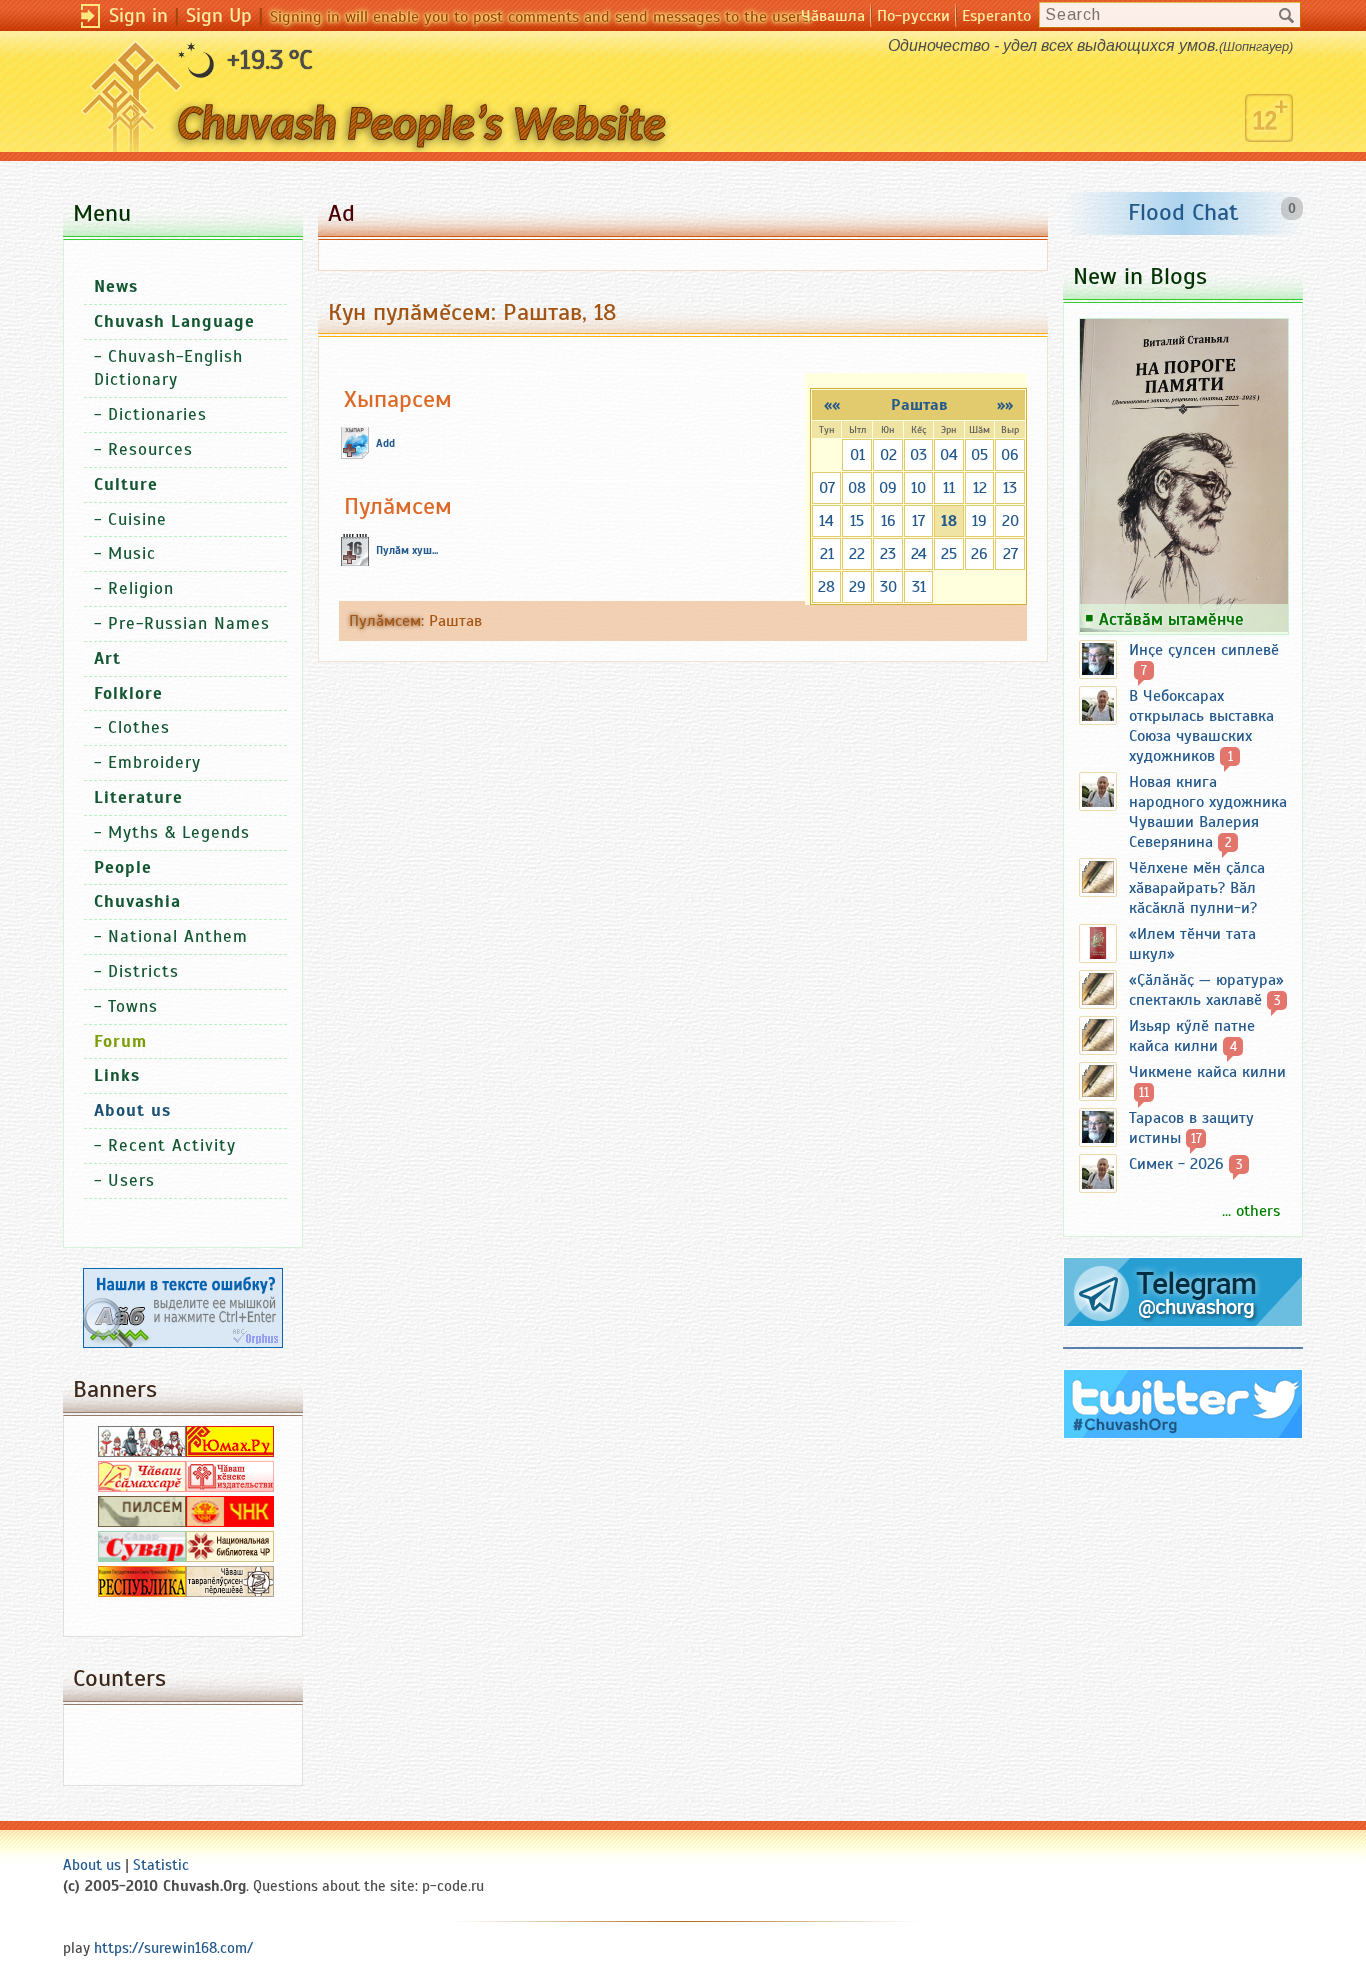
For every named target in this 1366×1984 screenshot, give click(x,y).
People (123, 867)
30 (888, 587)
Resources (150, 449)
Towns (133, 1006)
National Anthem (178, 936)
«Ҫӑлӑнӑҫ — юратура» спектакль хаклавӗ (1206, 990)
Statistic (161, 1865)
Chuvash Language (174, 321)
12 (980, 488)
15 (857, 521)
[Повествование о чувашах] (142, 1452)
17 (918, 521)
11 (949, 488)
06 (1010, 455)
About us (92, 1865)
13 (1010, 488)
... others (1251, 1211)
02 (888, 455)
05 (979, 455)
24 (919, 554)
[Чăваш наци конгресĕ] (230, 1522)
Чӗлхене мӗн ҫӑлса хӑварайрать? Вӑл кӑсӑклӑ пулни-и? (1197, 888)
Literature (138, 797)
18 (949, 521)
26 (979, 554)
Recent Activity (172, 1145)
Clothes (139, 727)
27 (1010, 554)
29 (857, 587)
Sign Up (219, 15)
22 (857, 554)
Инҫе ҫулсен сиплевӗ (1204, 650)
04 (949, 455)
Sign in (138, 15)
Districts (143, 971)
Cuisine (137, 519)
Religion (141, 588)
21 (827, 554)
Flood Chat (1183, 212)
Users (131, 1180)
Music (132, 553)
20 (1010, 521)
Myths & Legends (179, 832)
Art (107, 658)
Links (117, 1075)
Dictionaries (157, 414)
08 (857, 488)
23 (888, 554)
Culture (126, 484)
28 (826, 587)
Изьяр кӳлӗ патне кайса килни (1192, 1036)
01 (857, 455)
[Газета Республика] (142, 1592)
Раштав (919, 405)
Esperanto (996, 16)
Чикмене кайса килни (1207, 1072)
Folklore (128, 693)
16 (888, 521)
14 (826, 521)
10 (918, 488)
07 (827, 488)
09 (888, 488)
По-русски (913, 16)
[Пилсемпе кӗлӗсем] (142, 1522)
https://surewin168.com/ (173, 1948)
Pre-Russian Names (189, 623)
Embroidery (154, 762)
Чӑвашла (833, 16)
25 (949, 554)
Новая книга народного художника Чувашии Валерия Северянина (1208, 812)
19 (979, 521)
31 (919, 587)
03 (918, 455)
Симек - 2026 (1176, 1164)
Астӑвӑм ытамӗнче (1171, 619)
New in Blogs (1140, 276)
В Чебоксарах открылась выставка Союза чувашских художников (1201, 726)
